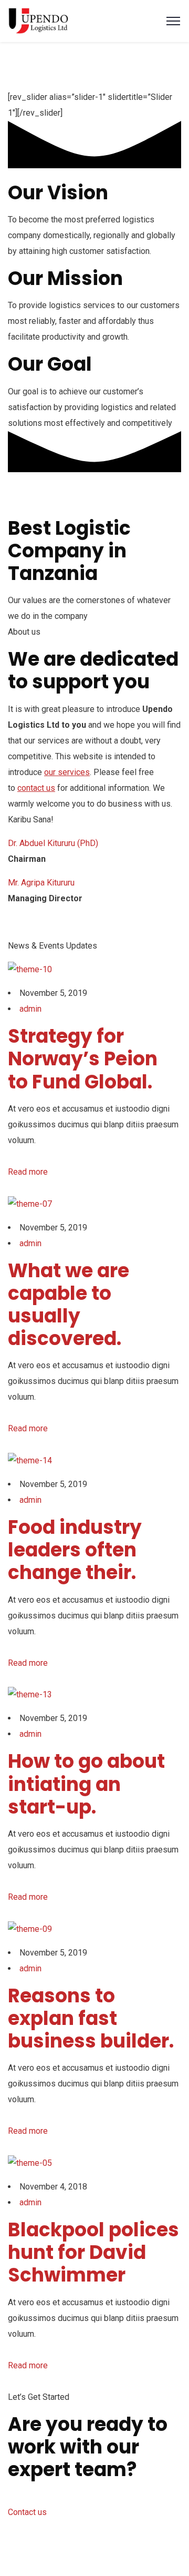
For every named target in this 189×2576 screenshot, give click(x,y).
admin (30, 1009)
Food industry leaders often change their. (75, 1550)
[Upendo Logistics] (38, 20)
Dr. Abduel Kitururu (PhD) (53, 843)
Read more (28, 1172)
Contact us (27, 2512)
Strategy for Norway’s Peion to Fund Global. (83, 1059)
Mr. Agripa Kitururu (41, 883)
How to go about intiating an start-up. (86, 1784)
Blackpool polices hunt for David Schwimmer (93, 2252)
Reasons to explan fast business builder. (91, 2018)
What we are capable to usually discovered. (69, 1305)
